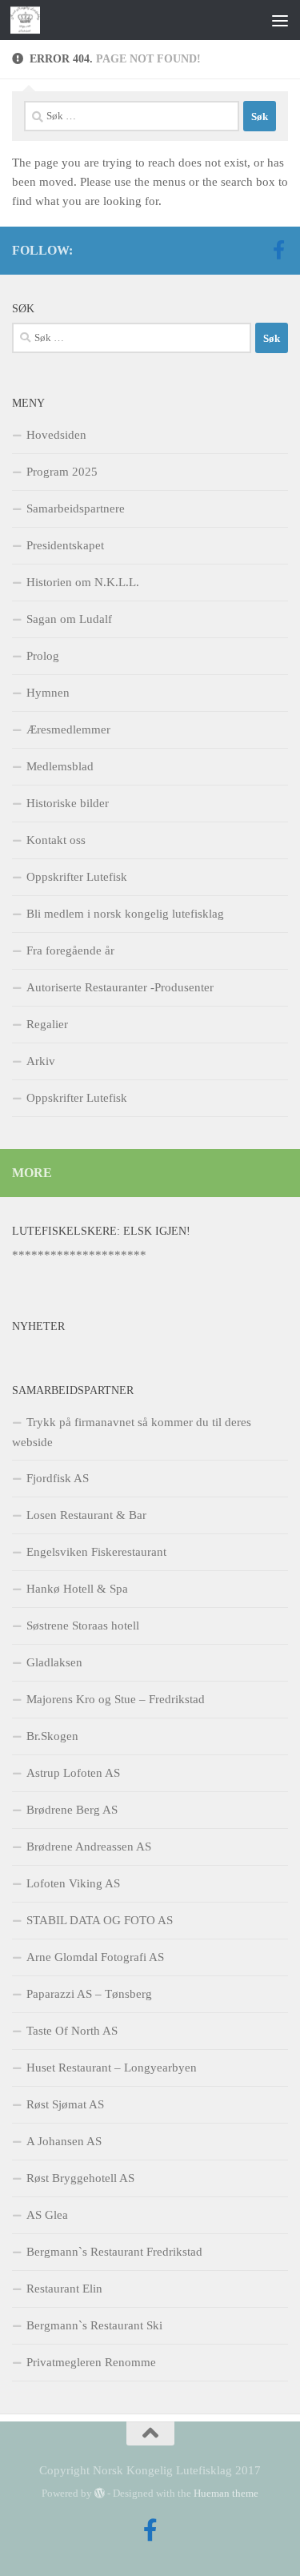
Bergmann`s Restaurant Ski (94, 2325)
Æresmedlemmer (68, 729)
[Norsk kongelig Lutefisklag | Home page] (30, 20)
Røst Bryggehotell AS (80, 2178)
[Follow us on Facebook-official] (278, 250)
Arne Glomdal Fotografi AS (95, 1957)
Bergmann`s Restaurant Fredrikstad (114, 2252)
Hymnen (48, 693)
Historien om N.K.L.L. (83, 582)
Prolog (43, 656)
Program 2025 (62, 472)
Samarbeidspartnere (76, 508)
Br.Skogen (52, 1736)
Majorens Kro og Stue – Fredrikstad (116, 1699)
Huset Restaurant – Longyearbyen (112, 2068)
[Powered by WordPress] (100, 2493)
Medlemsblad (60, 766)
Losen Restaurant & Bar (86, 1515)
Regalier (47, 1024)
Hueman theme (226, 2493)
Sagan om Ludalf (69, 619)
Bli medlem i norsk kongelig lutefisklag (125, 914)
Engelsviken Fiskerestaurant (96, 1552)
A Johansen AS (64, 2141)
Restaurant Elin (64, 2289)
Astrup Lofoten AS (73, 1773)
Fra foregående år (70, 950)
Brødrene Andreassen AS (89, 1847)
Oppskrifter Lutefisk (77, 877)
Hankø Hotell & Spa (77, 1589)
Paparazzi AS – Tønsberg (89, 1994)
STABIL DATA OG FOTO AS (100, 1920)
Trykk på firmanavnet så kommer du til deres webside (132, 1432)
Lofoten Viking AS (73, 1883)
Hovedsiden (56, 435)
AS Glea (47, 2215)
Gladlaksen (54, 1662)
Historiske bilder (68, 803)
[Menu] (280, 20)
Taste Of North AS (72, 2031)
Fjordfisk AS (58, 1478)
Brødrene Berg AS (72, 1810)
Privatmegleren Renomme (91, 2362)
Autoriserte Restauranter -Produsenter (120, 987)
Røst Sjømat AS (65, 2104)
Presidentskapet (65, 545)
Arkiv (41, 1061)
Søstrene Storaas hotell (83, 1626)
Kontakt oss (56, 840)
